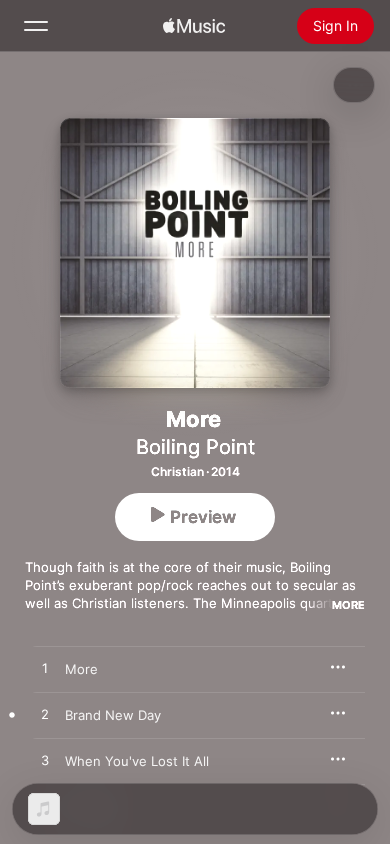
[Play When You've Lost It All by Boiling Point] (45, 761)
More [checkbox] (81, 669)
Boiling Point (195, 447)
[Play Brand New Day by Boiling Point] (45, 715)
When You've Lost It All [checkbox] (137, 761)
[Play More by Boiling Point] (45, 669)
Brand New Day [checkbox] (113, 715)
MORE (348, 605)
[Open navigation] (36, 26)
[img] (194, 26)
